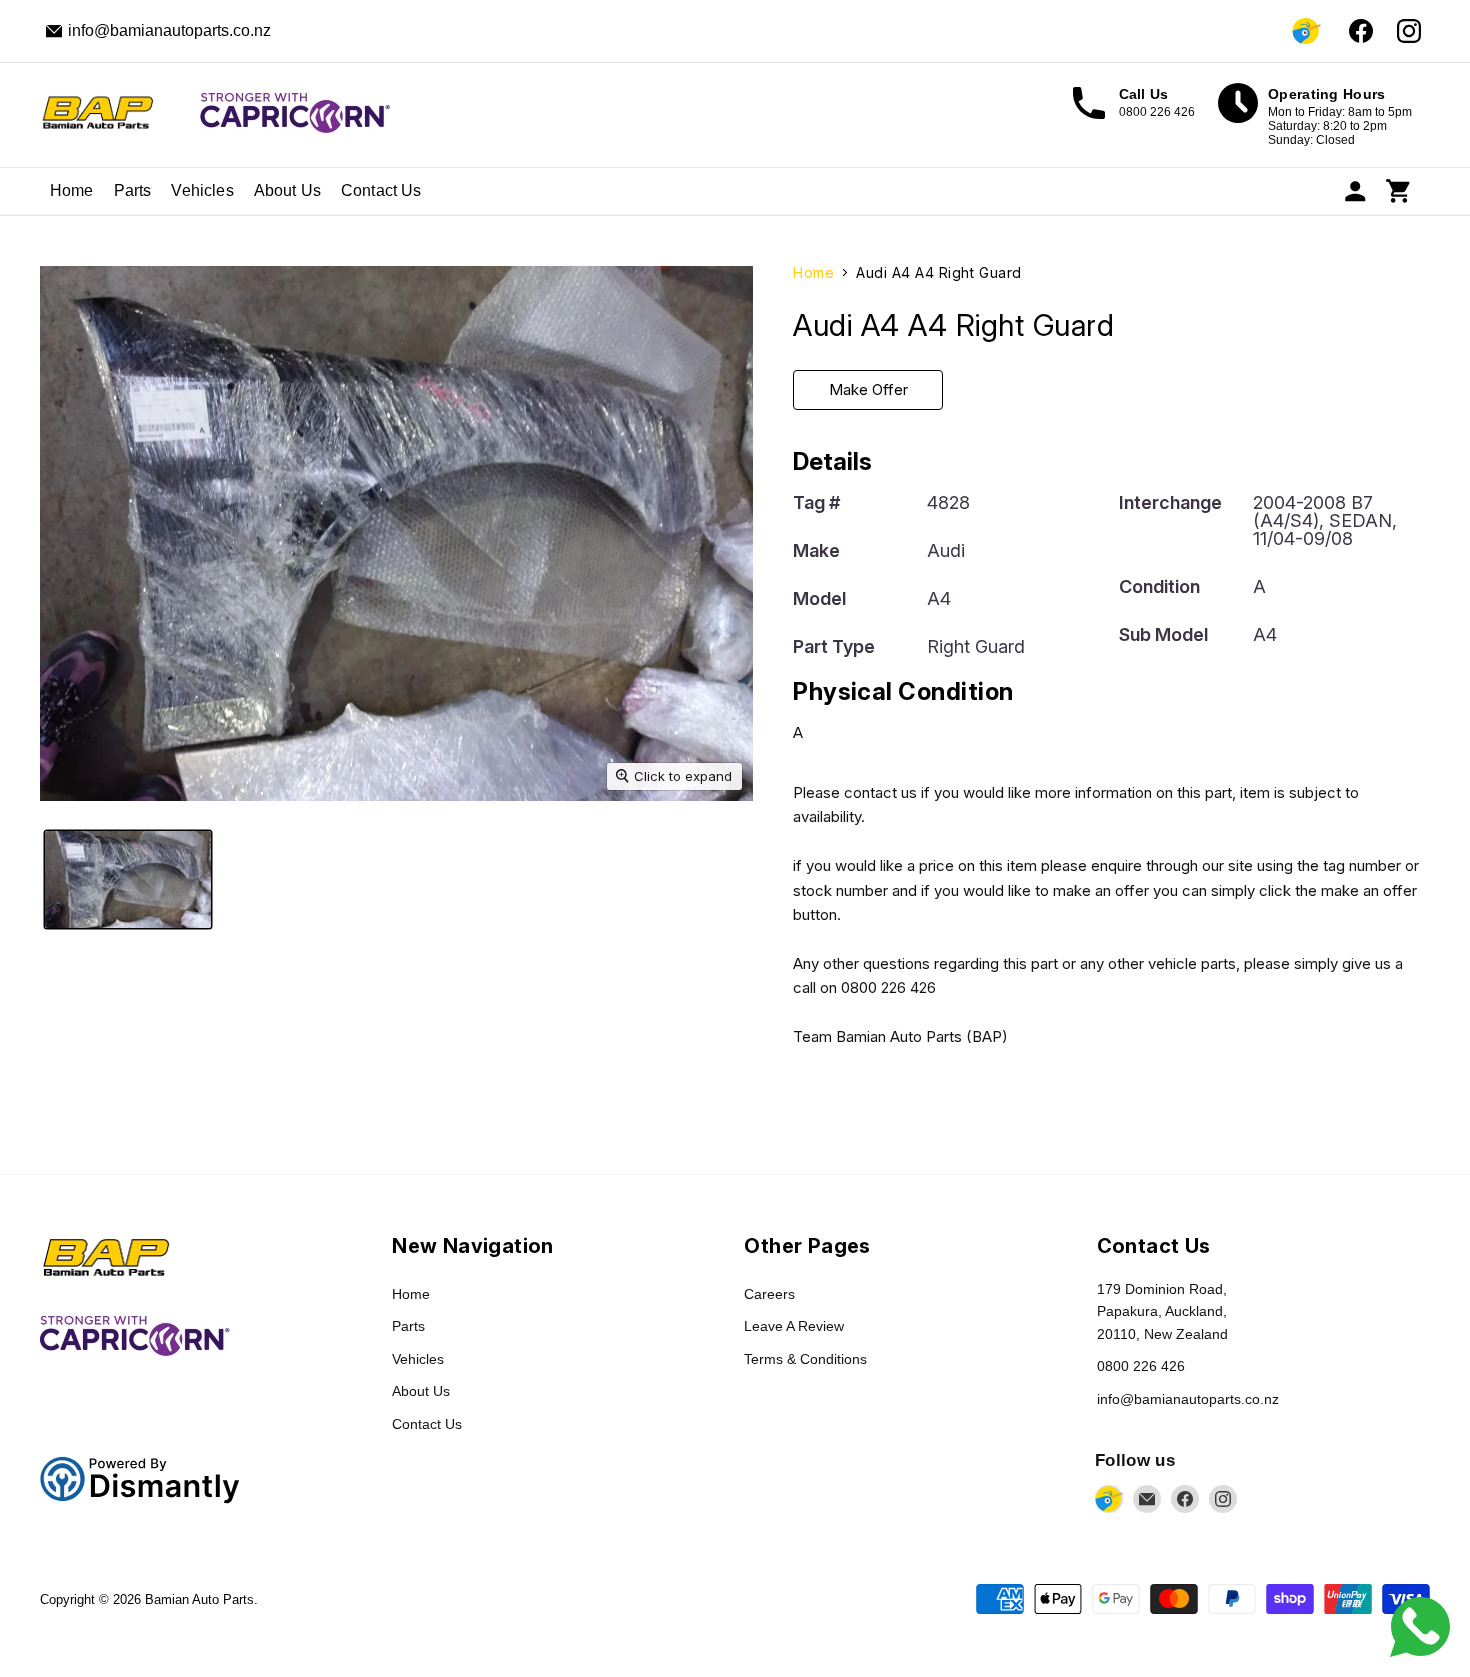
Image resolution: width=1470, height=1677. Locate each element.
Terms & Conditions (805, 1359)
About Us (287, 190)
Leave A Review (794, 1326)
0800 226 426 (1141, 1366)
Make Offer (868, 389)
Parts (133, 190)
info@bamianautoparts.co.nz (1188, 1399)
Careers (769, 1294)
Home (72, 190)
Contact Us (381, 190)
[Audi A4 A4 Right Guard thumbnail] (128, 879)
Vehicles (202, 190)
